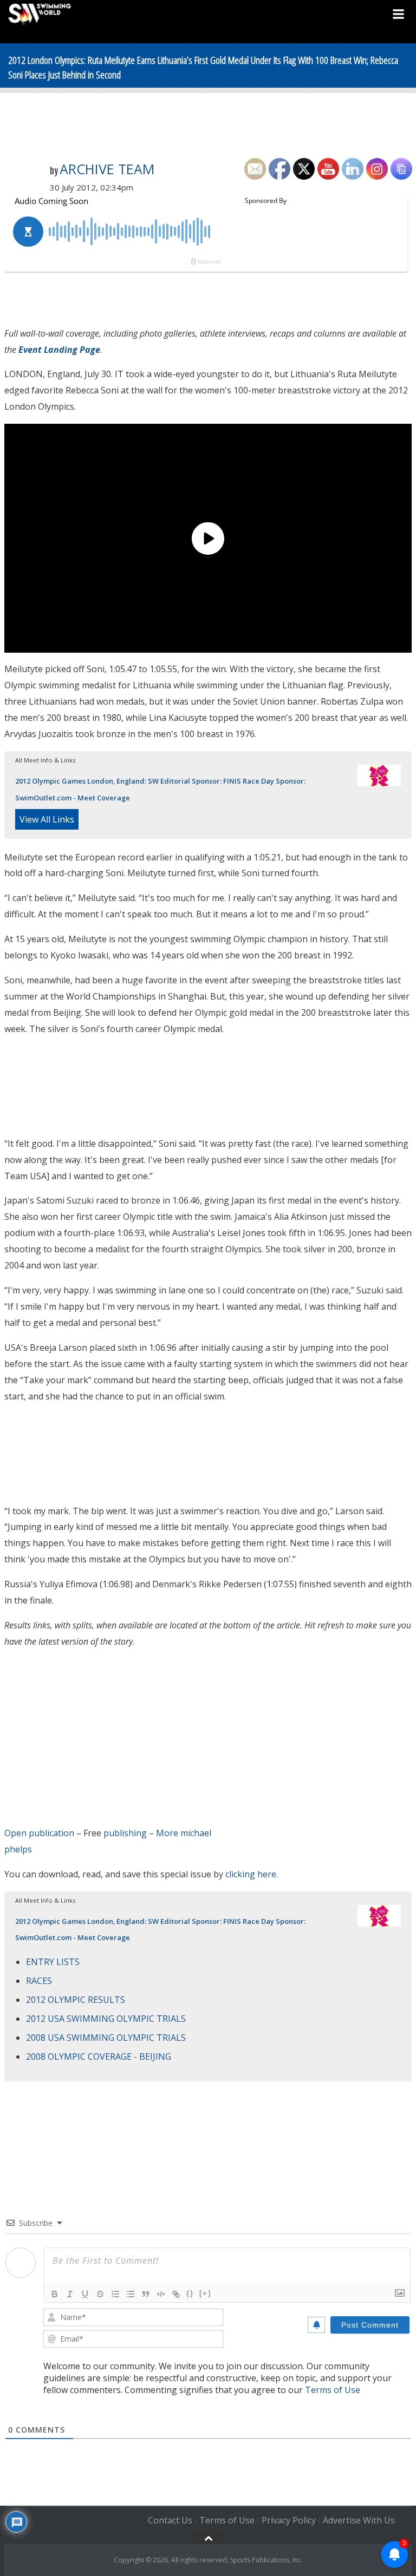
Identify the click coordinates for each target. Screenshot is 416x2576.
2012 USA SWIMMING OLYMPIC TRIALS (106, 2019)
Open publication (39, 1833)
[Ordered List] (115, 2294)
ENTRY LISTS (53, 1962)
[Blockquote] (146, 2294)
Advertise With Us (359, 2520)
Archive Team (107, 169)
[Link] (176, 2294)
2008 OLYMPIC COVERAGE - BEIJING (99, 2056)
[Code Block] (161, 2294)
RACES (39, 1981)
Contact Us (170, 2520)
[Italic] (70, 2294)
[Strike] (100, 2294)
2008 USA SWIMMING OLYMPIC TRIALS (106, 2038)
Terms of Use (333, 2390)
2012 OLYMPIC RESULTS (76, 2000)
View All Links (47, 819)
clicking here (251, 1874)
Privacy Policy (289, 2520)
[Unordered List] (131, 2294)
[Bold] (55, 2294)
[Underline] (85, 2294)
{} (190, 2293)
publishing (125, 1833)
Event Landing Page (59, 350)
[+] (205, 2293)
